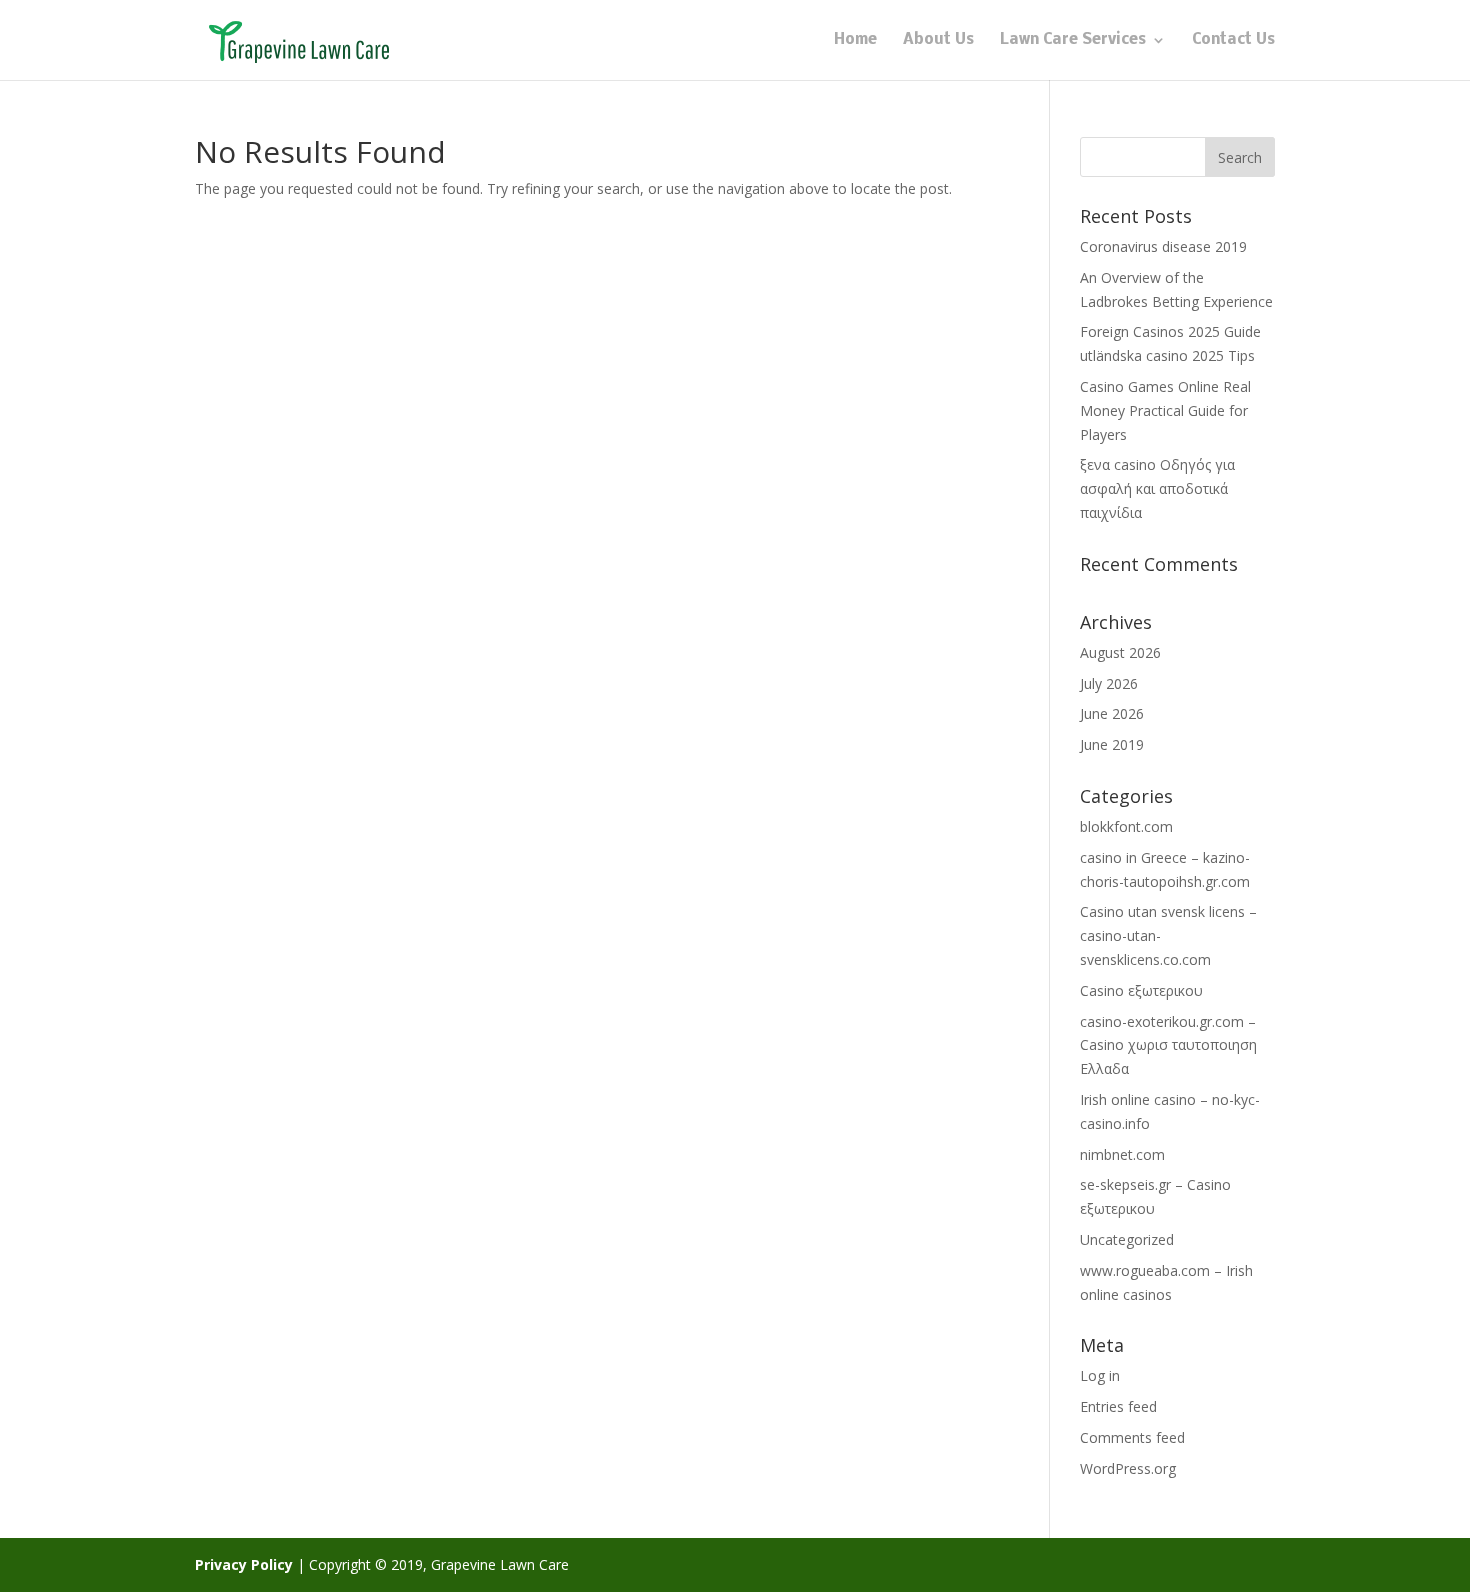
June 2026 (1112, 713)
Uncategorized (1127, 1239)
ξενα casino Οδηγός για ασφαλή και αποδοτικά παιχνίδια (1157, 488)
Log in (1100, 1375)
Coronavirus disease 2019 (1163, 246)
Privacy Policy (244, 1564)
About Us (938, 40)
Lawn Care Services (1073, 40)
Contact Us (1233, 40)
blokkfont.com (1126, 826)
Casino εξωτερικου (1141, 990)
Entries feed (1118, 1406)
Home (855, 40)
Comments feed (1132, 1437)
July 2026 (1109, 683)
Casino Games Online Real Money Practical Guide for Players (1165, 410)
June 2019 (1112, 744)
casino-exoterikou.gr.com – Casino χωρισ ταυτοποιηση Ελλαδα (1168, 1045)
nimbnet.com (1122, 1154)
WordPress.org (1128, 1468)
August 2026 (1120, 652)
